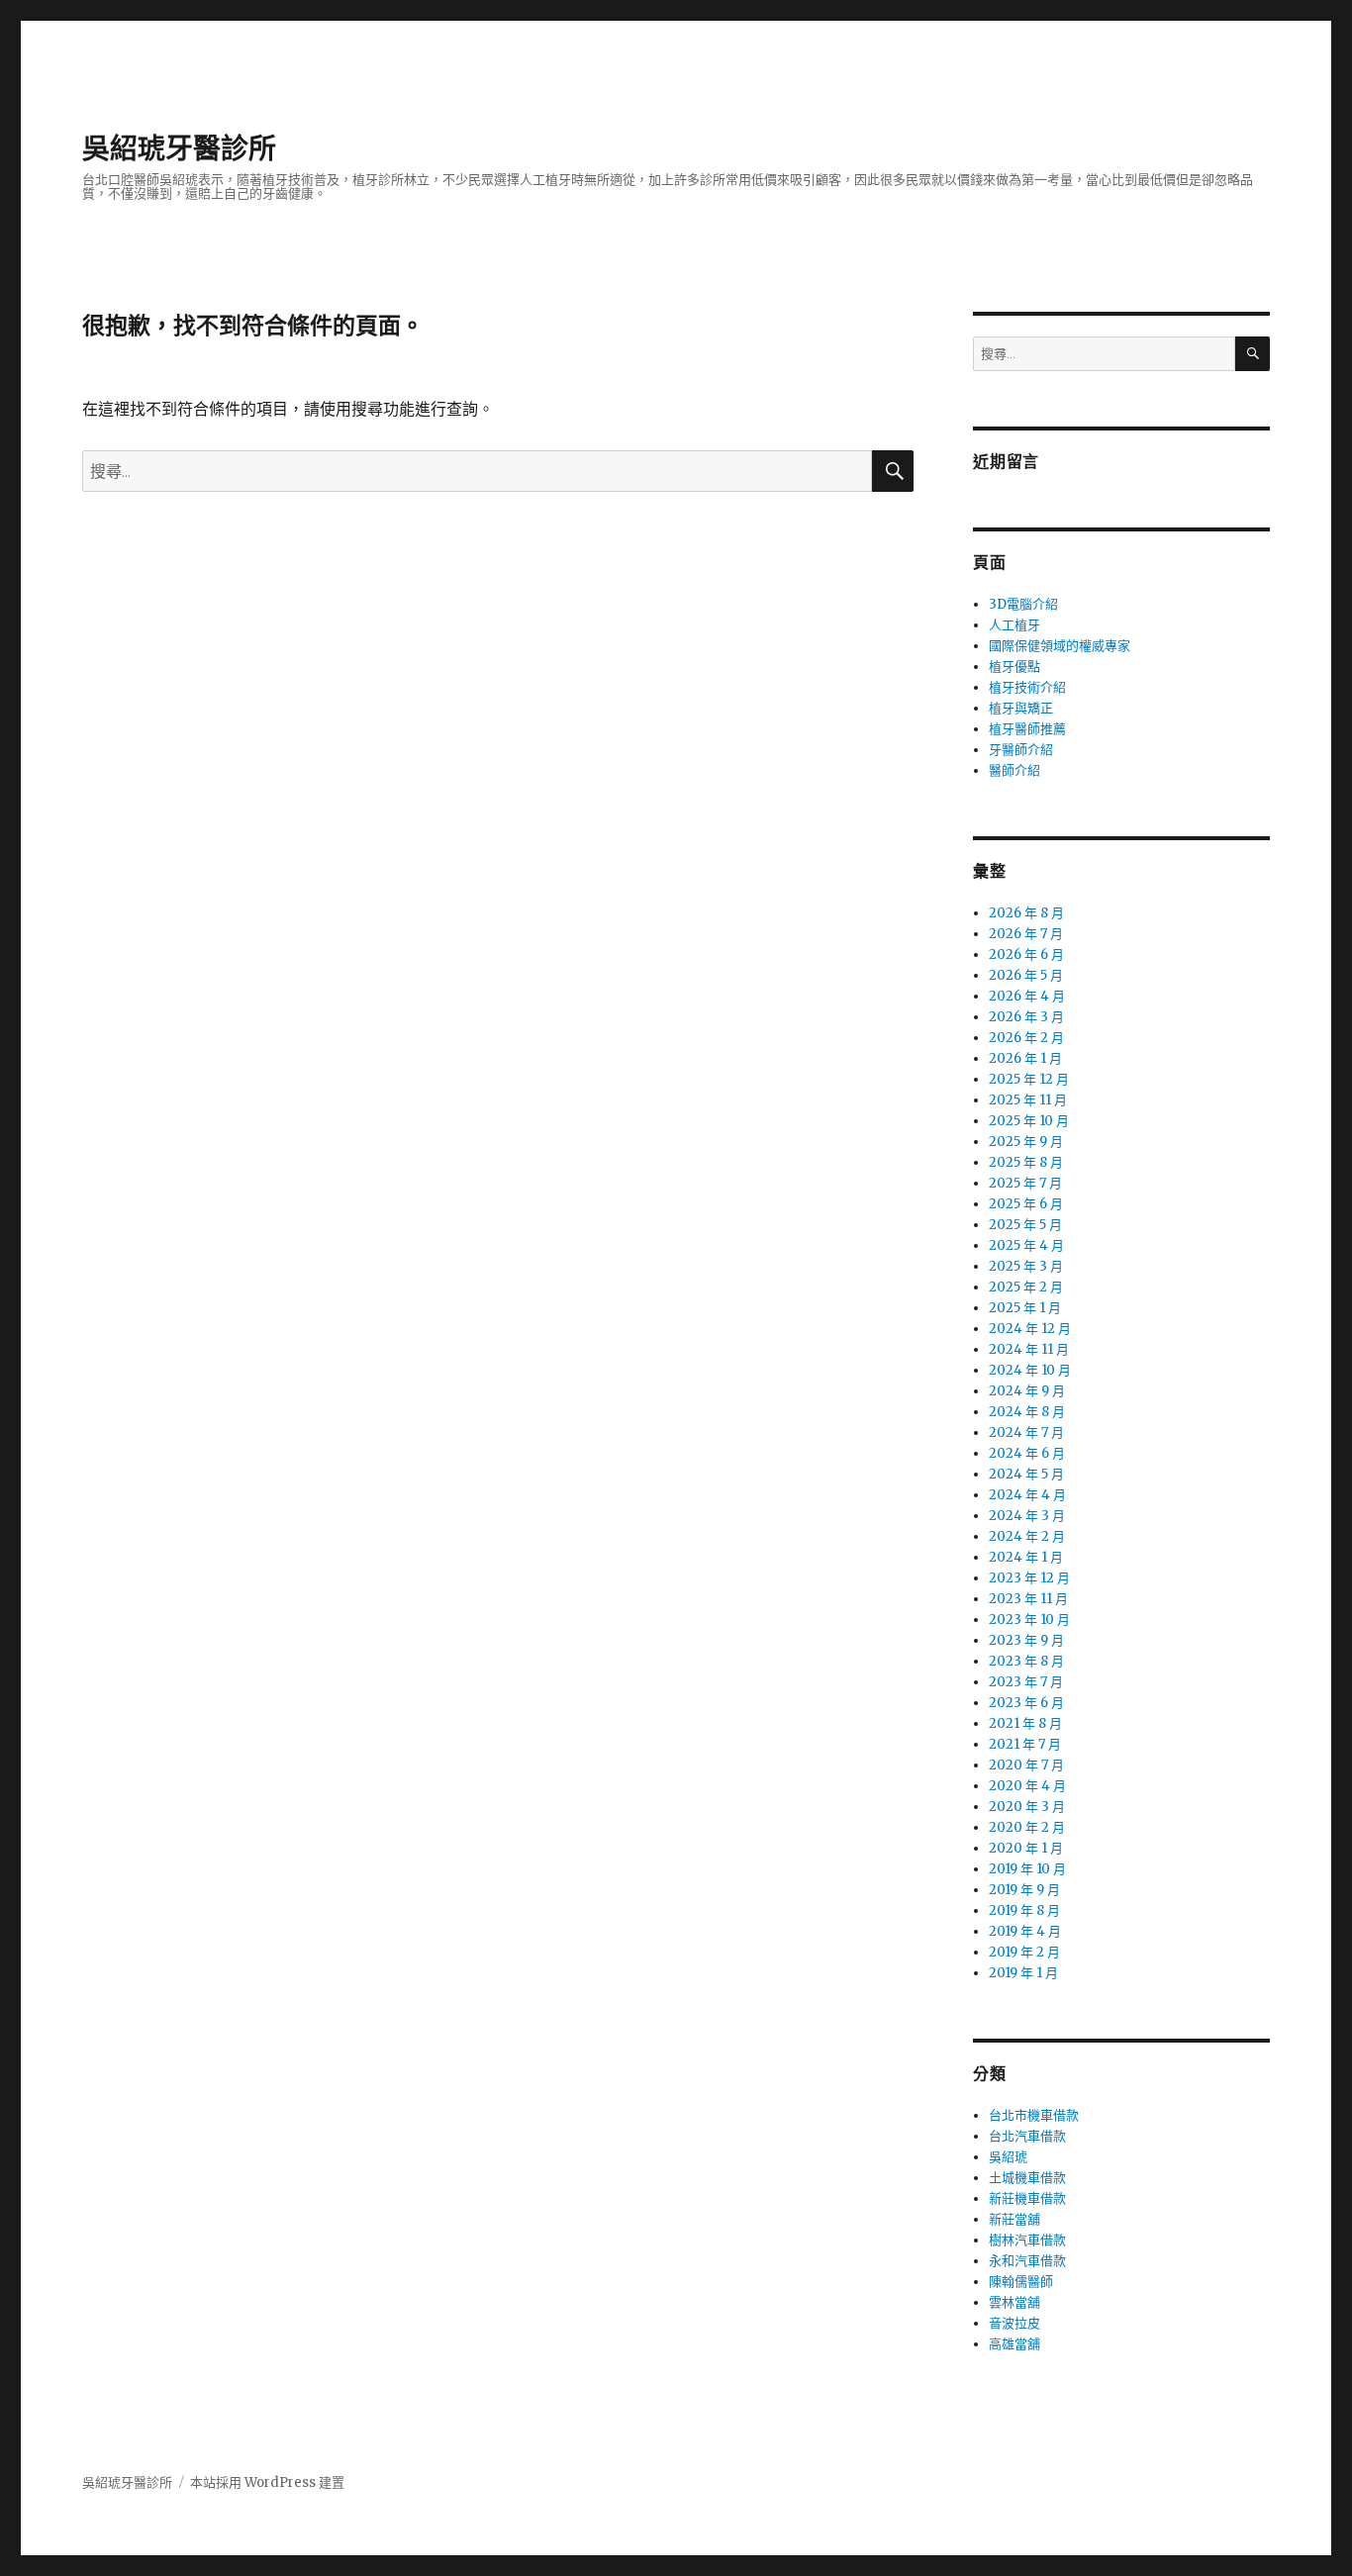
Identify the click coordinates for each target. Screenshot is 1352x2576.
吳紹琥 (1008, 2157)
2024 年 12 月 (1030, 1329)
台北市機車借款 (1034, 2115)
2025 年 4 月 (1026, 1245)
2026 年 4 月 (1027, 996)
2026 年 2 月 (1026, 1038)
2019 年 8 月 (1024, 1910)
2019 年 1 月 (1023, 1973)
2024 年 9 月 (1027, 1391)
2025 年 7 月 (1025, 1183)
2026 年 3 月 (1026, 1017)
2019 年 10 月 (1027, 1869)
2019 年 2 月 (1024, 1952)
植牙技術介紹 (1027, 687)
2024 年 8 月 (1027, 1412)
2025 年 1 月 (1025, 1308)
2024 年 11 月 (1029, 1349)
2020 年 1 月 (1026, 1848)
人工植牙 (1014, 625)
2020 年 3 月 (1027, 1807)
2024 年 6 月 (1027, 1453)
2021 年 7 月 (1025, 1744)
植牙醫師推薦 (1027, 729)
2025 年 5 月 (1025, 1225)
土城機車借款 (1027, 2178)
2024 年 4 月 (1027, 1495)
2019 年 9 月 (1024, 1890)
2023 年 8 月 (1026, 1661)
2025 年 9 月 (1026, 1142)
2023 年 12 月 (1029, 1578)
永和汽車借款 (1027, 2261)
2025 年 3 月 (1026, 1266)
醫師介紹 (1014, 770)
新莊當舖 (1014, 2219)
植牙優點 (1014, 667)
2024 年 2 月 (1027, 1536)
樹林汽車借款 (1027, 2240)
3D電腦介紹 (1023, 604)
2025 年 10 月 (1029, 1121)
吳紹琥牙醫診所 (179, 148)
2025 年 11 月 (1028, 1100)
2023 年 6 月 (1026, 1703)
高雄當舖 (1014, 2344)
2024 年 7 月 (1026, 1432)
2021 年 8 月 (1025, 1723)
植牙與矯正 (1021, 708)
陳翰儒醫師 (1021, 2282)
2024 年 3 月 (1027, 1516)
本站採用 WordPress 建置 (267, 2482)
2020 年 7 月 (1026, 1765)
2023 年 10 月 (1029, 1620)
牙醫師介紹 (1021, 750)
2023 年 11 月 (1028, 1599)
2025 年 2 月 (1026, 1287)
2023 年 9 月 (1026, 1640)
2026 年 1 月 (1025, 1058)
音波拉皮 (1014, 2323)
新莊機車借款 (1027, 2198)
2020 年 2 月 (1027, 1827)
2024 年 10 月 (1030, 1370)
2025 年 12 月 (1029, 1079)
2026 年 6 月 (1026, 954)
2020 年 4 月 (1027, 1786)
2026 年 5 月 (1026, 975)
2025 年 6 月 (1026, 1204)
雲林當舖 (1014, 2302)
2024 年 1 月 (1026, 1557)
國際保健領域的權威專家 (1060, 646)
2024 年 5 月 (1026, 1474)
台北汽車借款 (1027, 2136)
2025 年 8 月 (1026, 1162)
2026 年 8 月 (1026, 913)
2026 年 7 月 (1026, 934)
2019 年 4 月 (1025, 1931)
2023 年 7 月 (1026, 1682)
